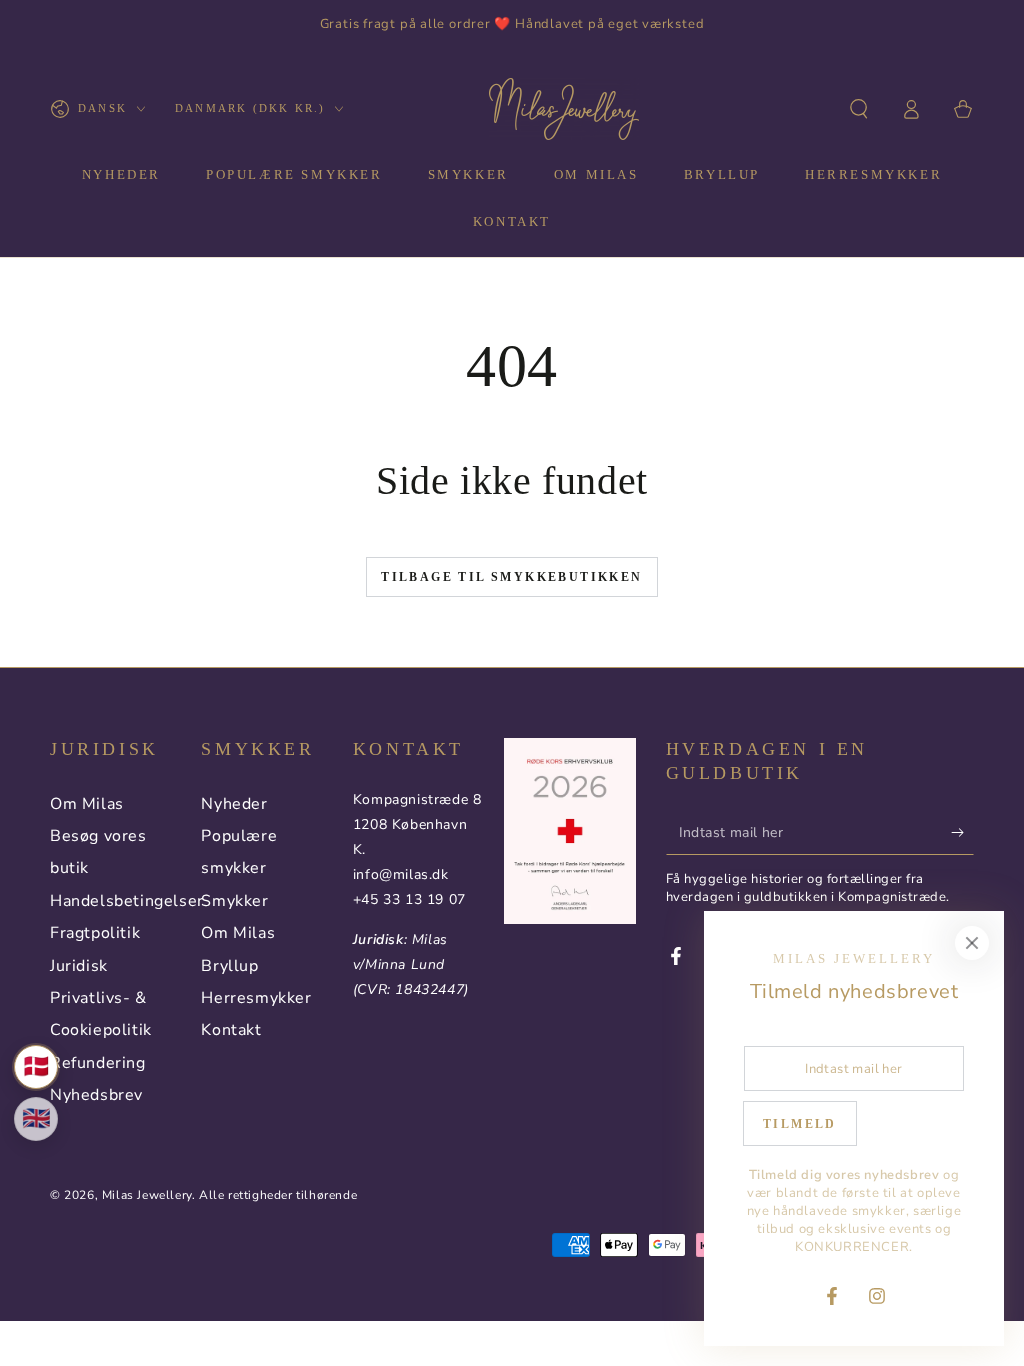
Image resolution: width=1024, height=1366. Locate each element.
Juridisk (79, 966)
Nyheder (234, 804)
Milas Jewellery (147, 1195)
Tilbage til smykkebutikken (511, 577)
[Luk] (972, 943)
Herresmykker (256, 998)
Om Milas (87, 804)
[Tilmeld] (962, 832)
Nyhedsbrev (96, 1095)
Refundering (98, 1063)
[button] (859, 109)
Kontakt (231, 1030)
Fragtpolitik (95, 933)
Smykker (234, 901)
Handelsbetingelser (127, 901)
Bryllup (229, 966)
